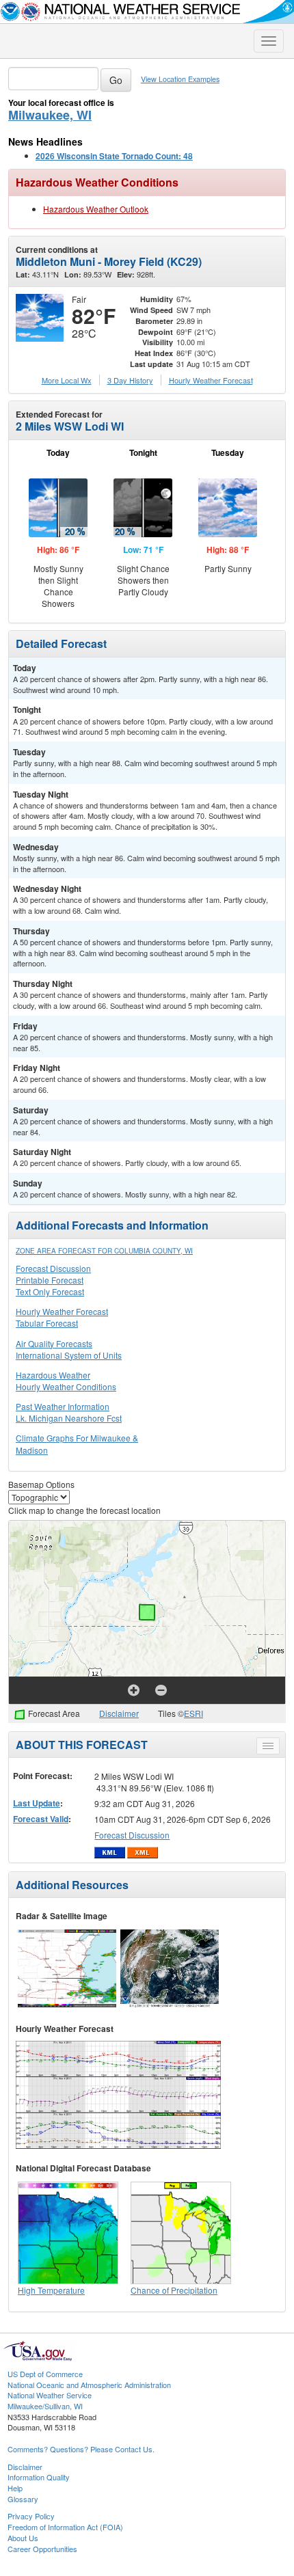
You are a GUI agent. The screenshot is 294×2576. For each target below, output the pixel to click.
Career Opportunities (42, 2549)
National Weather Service (50, 2395)
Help (15, 2488)
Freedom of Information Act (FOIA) (65, 2527)
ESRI (193, 1713)
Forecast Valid (41, 1819)
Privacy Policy (31, 2516)
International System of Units (69, 1355)
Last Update (37, 1803)
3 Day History (130, 380)
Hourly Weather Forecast (62, 1311)
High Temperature (51, 2290)
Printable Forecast (50, 1280)
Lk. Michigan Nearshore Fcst (69, 1418)
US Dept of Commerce (45, 2374)
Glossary (23, 2499)
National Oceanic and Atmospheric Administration (89, 2385)
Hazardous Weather (53, 1375)
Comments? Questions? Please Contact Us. (81, 2449)
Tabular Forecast (47, 1323)
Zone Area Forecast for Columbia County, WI (104, 1251)
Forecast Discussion (53, 1268)
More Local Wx (67, 380)
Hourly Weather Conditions (66, 1386)
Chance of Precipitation (174, 2290)
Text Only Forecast (50, 1291)
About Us (23, 2538)
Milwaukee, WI (50, 115)
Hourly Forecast (211, 380)
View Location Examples (180, 79)
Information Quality (39, 2477)
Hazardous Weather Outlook (96, 209)
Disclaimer (119, 1713)
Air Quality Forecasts (54, 1343)
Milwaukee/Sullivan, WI (45, 2406)
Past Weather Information (63, 1406)
